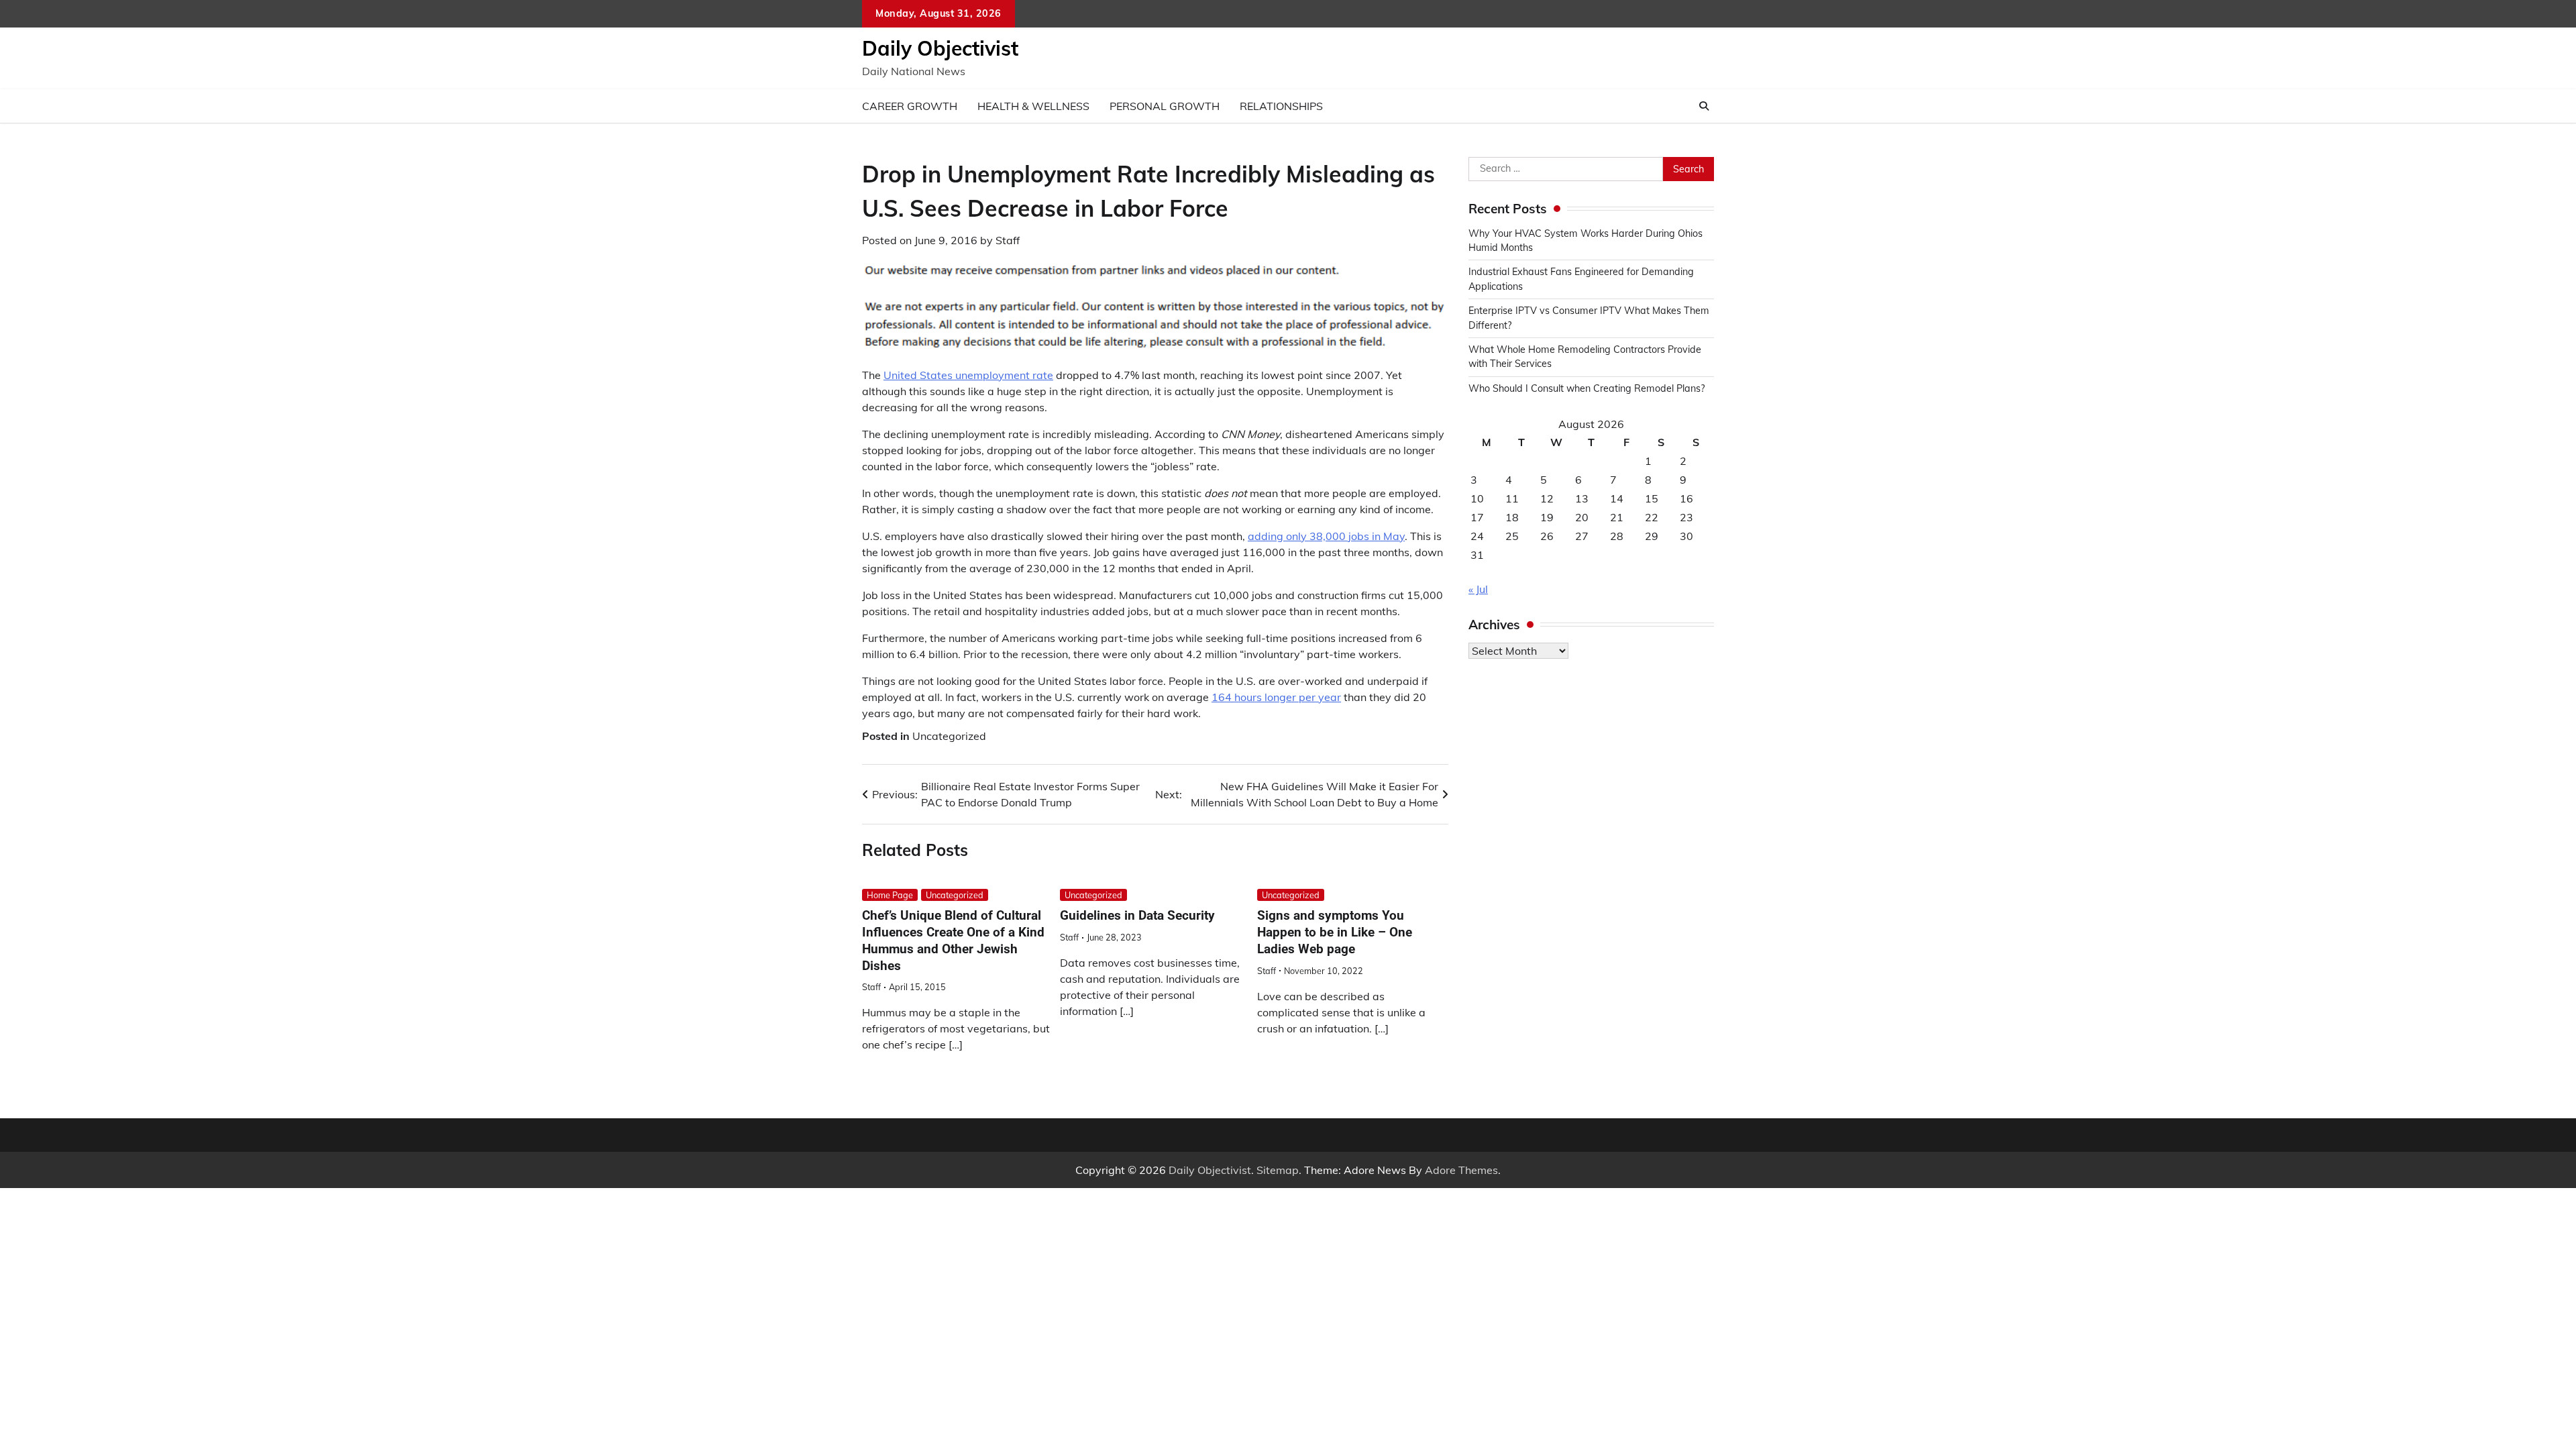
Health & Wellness (1033, 106)
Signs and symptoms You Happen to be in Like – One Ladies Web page (1335, 932)
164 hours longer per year (1276, 697)
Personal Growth (1165, 106)
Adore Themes (1461, 1170)
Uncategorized (949, 736)
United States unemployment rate (968, 375)
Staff (1008, 240)
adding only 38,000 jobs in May (1326, 536)
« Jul (1478, 589)
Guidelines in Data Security (1137, 915)
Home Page (890, 895)
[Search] (1704, 106)
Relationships (1281, 106)
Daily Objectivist (940, 48)
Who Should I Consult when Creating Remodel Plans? (1587, 388)
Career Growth (910, 106)
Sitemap (1278, 1170)
